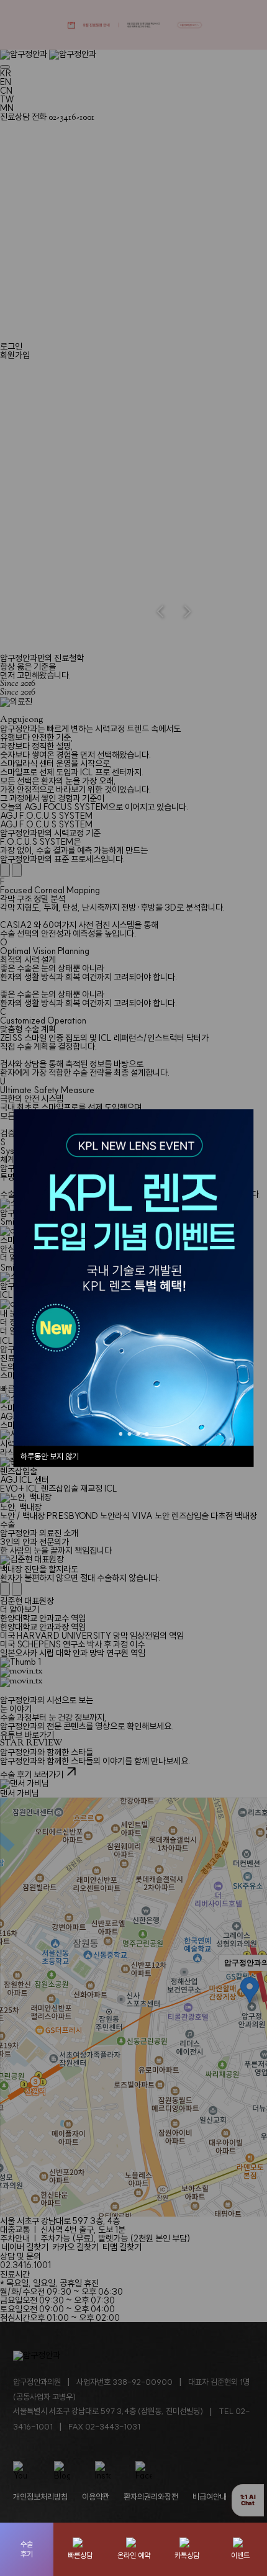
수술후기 (27, 2549)
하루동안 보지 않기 (50, 1456)
